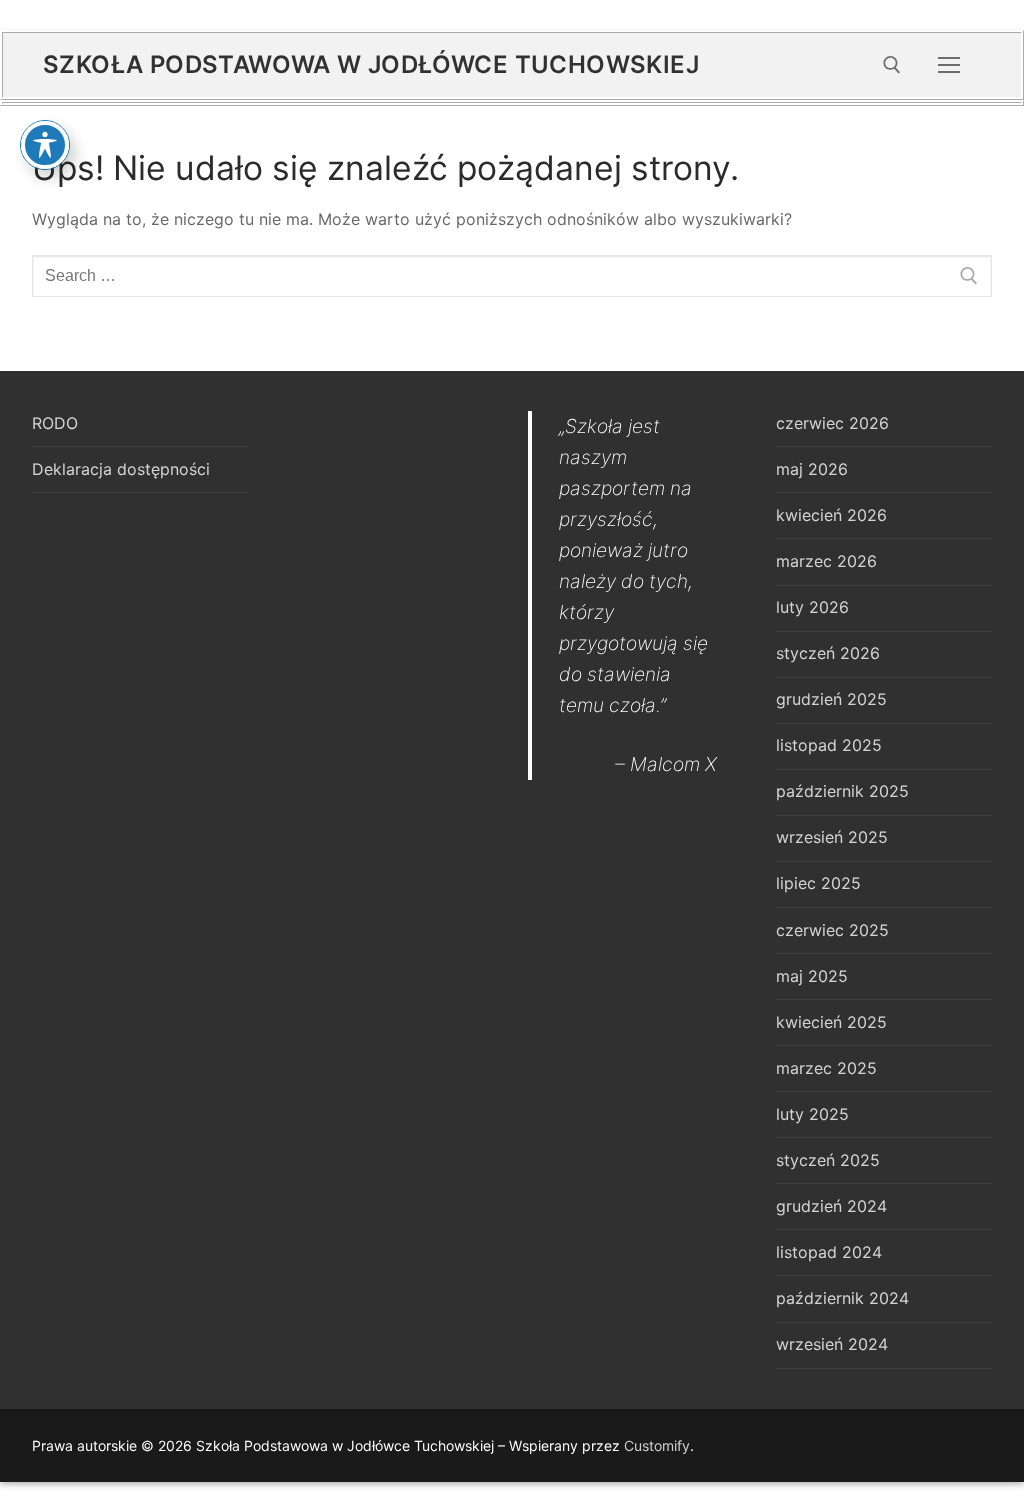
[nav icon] (949, 65)
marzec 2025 (826, 1068)
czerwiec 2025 (832, 930)
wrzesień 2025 (832, 837)
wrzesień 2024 (832, 1344)
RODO (55, 423)
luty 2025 (812, 1114)
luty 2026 (812, 607)
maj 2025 (812, 976)
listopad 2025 (829, 745)
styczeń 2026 (828, 653)
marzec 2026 (826, 561)
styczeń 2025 (828, 1160)
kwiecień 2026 (831, 515)
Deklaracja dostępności (121, 469)
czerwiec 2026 (832, 423)
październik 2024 (842, 1298)
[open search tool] (892, 65)
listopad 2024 (829, 1252)
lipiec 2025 (818, 883)
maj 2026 (812, 469)
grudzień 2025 (831, 699)
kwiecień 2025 (831, 1022)
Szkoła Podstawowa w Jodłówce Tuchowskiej (371, 64)
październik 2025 (842, 791)
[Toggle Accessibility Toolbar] (45, 145)
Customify (657, 1445)
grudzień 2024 (831, 1206)
